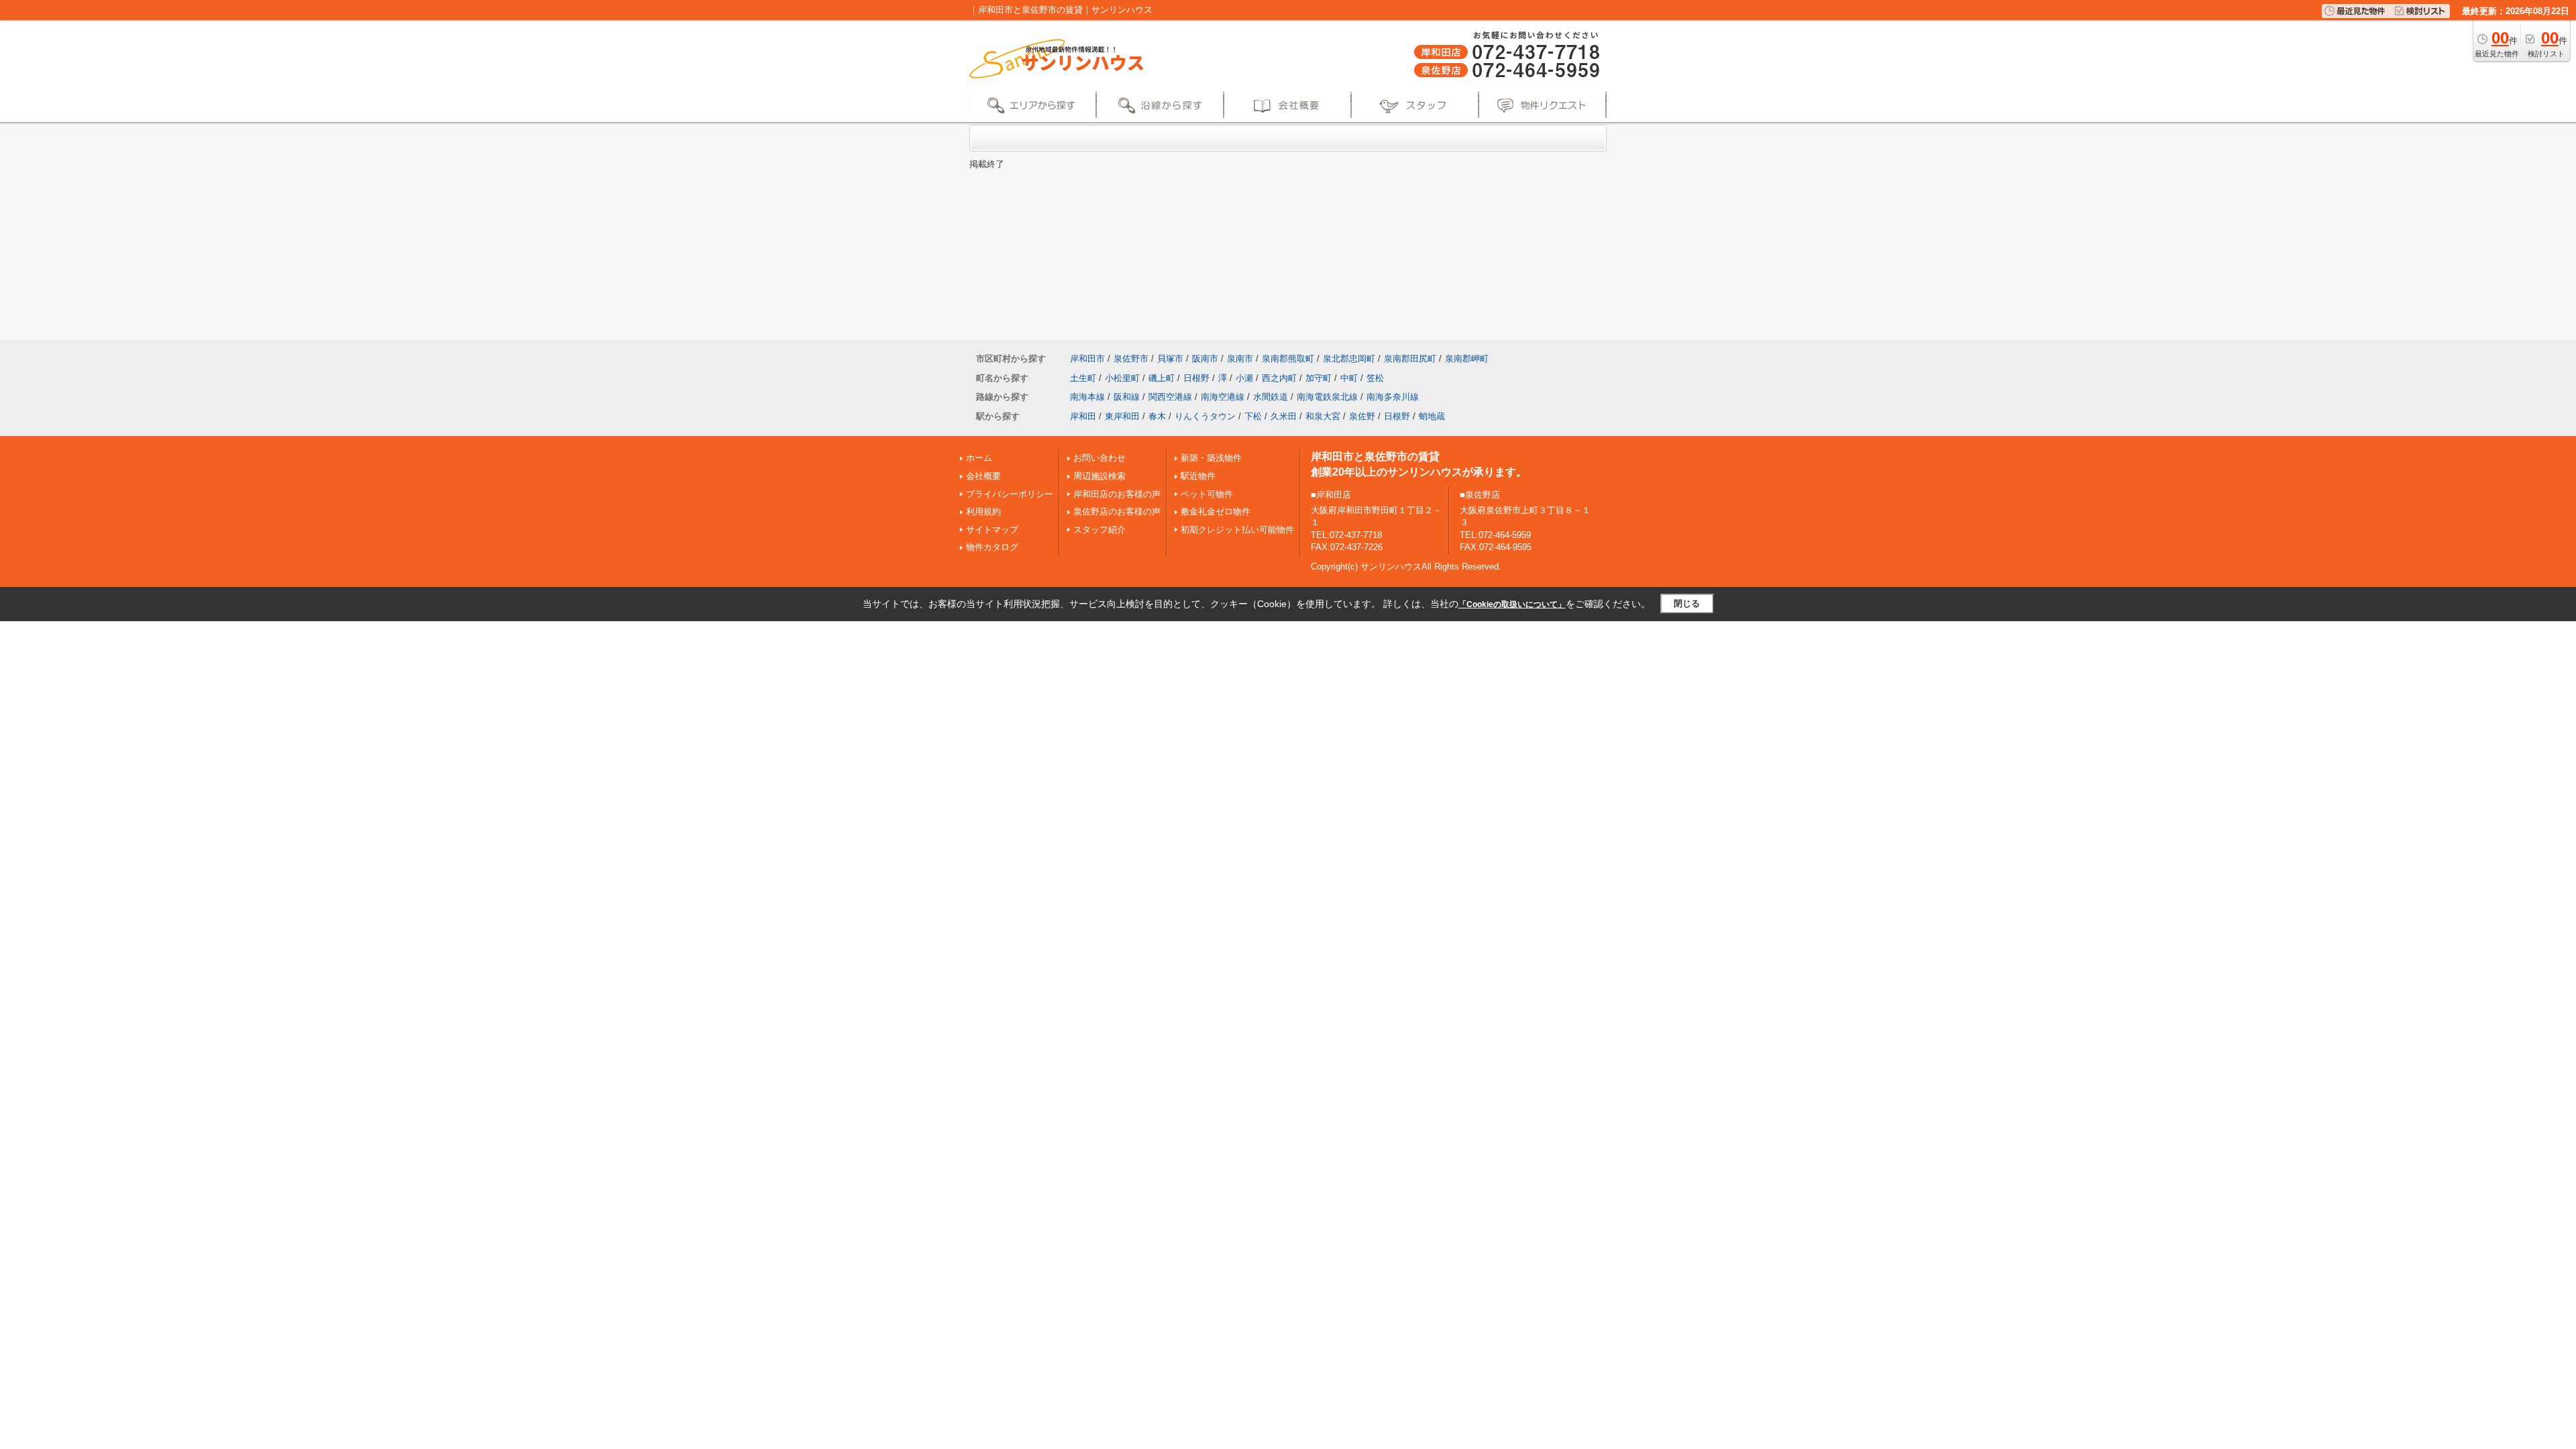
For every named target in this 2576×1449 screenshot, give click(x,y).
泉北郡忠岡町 (1349, 359)
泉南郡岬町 (1467, 359)
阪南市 (1205, 359)
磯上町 (1162, 378)
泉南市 (1240, 359)
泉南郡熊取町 (1288, 359)
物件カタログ (992, 547)
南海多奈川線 (1393, 397)
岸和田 (1083, 416)
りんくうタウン (1205, 416)
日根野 (1196, 378)
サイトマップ (992, 530)
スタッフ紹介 (1099, 530)
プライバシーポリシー (1010, 494)
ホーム (979, 458)
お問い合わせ (1099, 458)
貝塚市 (1170, 359)
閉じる (1687, 603)
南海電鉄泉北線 (1327, 397)
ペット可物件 (1207, 494)
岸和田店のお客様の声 (1117, 494)
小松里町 (1122, 378)
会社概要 (983, 476)
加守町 (1319, 378)
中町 (1349, 378)
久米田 (1284, 416)
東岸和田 (1122, 416)
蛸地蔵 (1432, 416)
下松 (1253, 416)
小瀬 (1244, 378)
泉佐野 (1362, 416)
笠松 (1375, 378)
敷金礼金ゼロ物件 (1216, 512)
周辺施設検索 (1099, 476)
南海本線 (1087, 397)
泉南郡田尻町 (1410, 359)
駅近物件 (1198, 476)
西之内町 (1279, 378)
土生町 (1083, 378)
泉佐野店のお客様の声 (1117, 512)
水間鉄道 (1271, 397)
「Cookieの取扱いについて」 (1512, 604)
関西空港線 (1170, 397)
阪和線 (1127, 397)
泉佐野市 (1131, 359)
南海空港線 (1223, 397)
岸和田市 (1087, 359)
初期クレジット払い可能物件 (1237, 530)
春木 (1157, 416)
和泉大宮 (1323, 416)
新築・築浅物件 (1211, 458)
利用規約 (983, 512)
